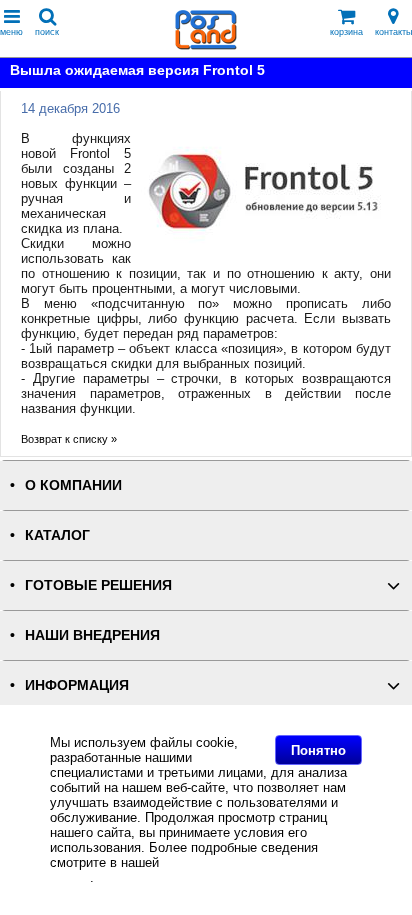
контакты (393, 32)
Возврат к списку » (69, 439)
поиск (47, 32)
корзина (346, 32)
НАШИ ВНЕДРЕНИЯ (92, 635)
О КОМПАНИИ (73, 485)
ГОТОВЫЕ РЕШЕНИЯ (98, 585)
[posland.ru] (206, 45)
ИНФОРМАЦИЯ (77, 685)
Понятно (318, 750)
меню (11, 32)
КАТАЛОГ (57, 535)
